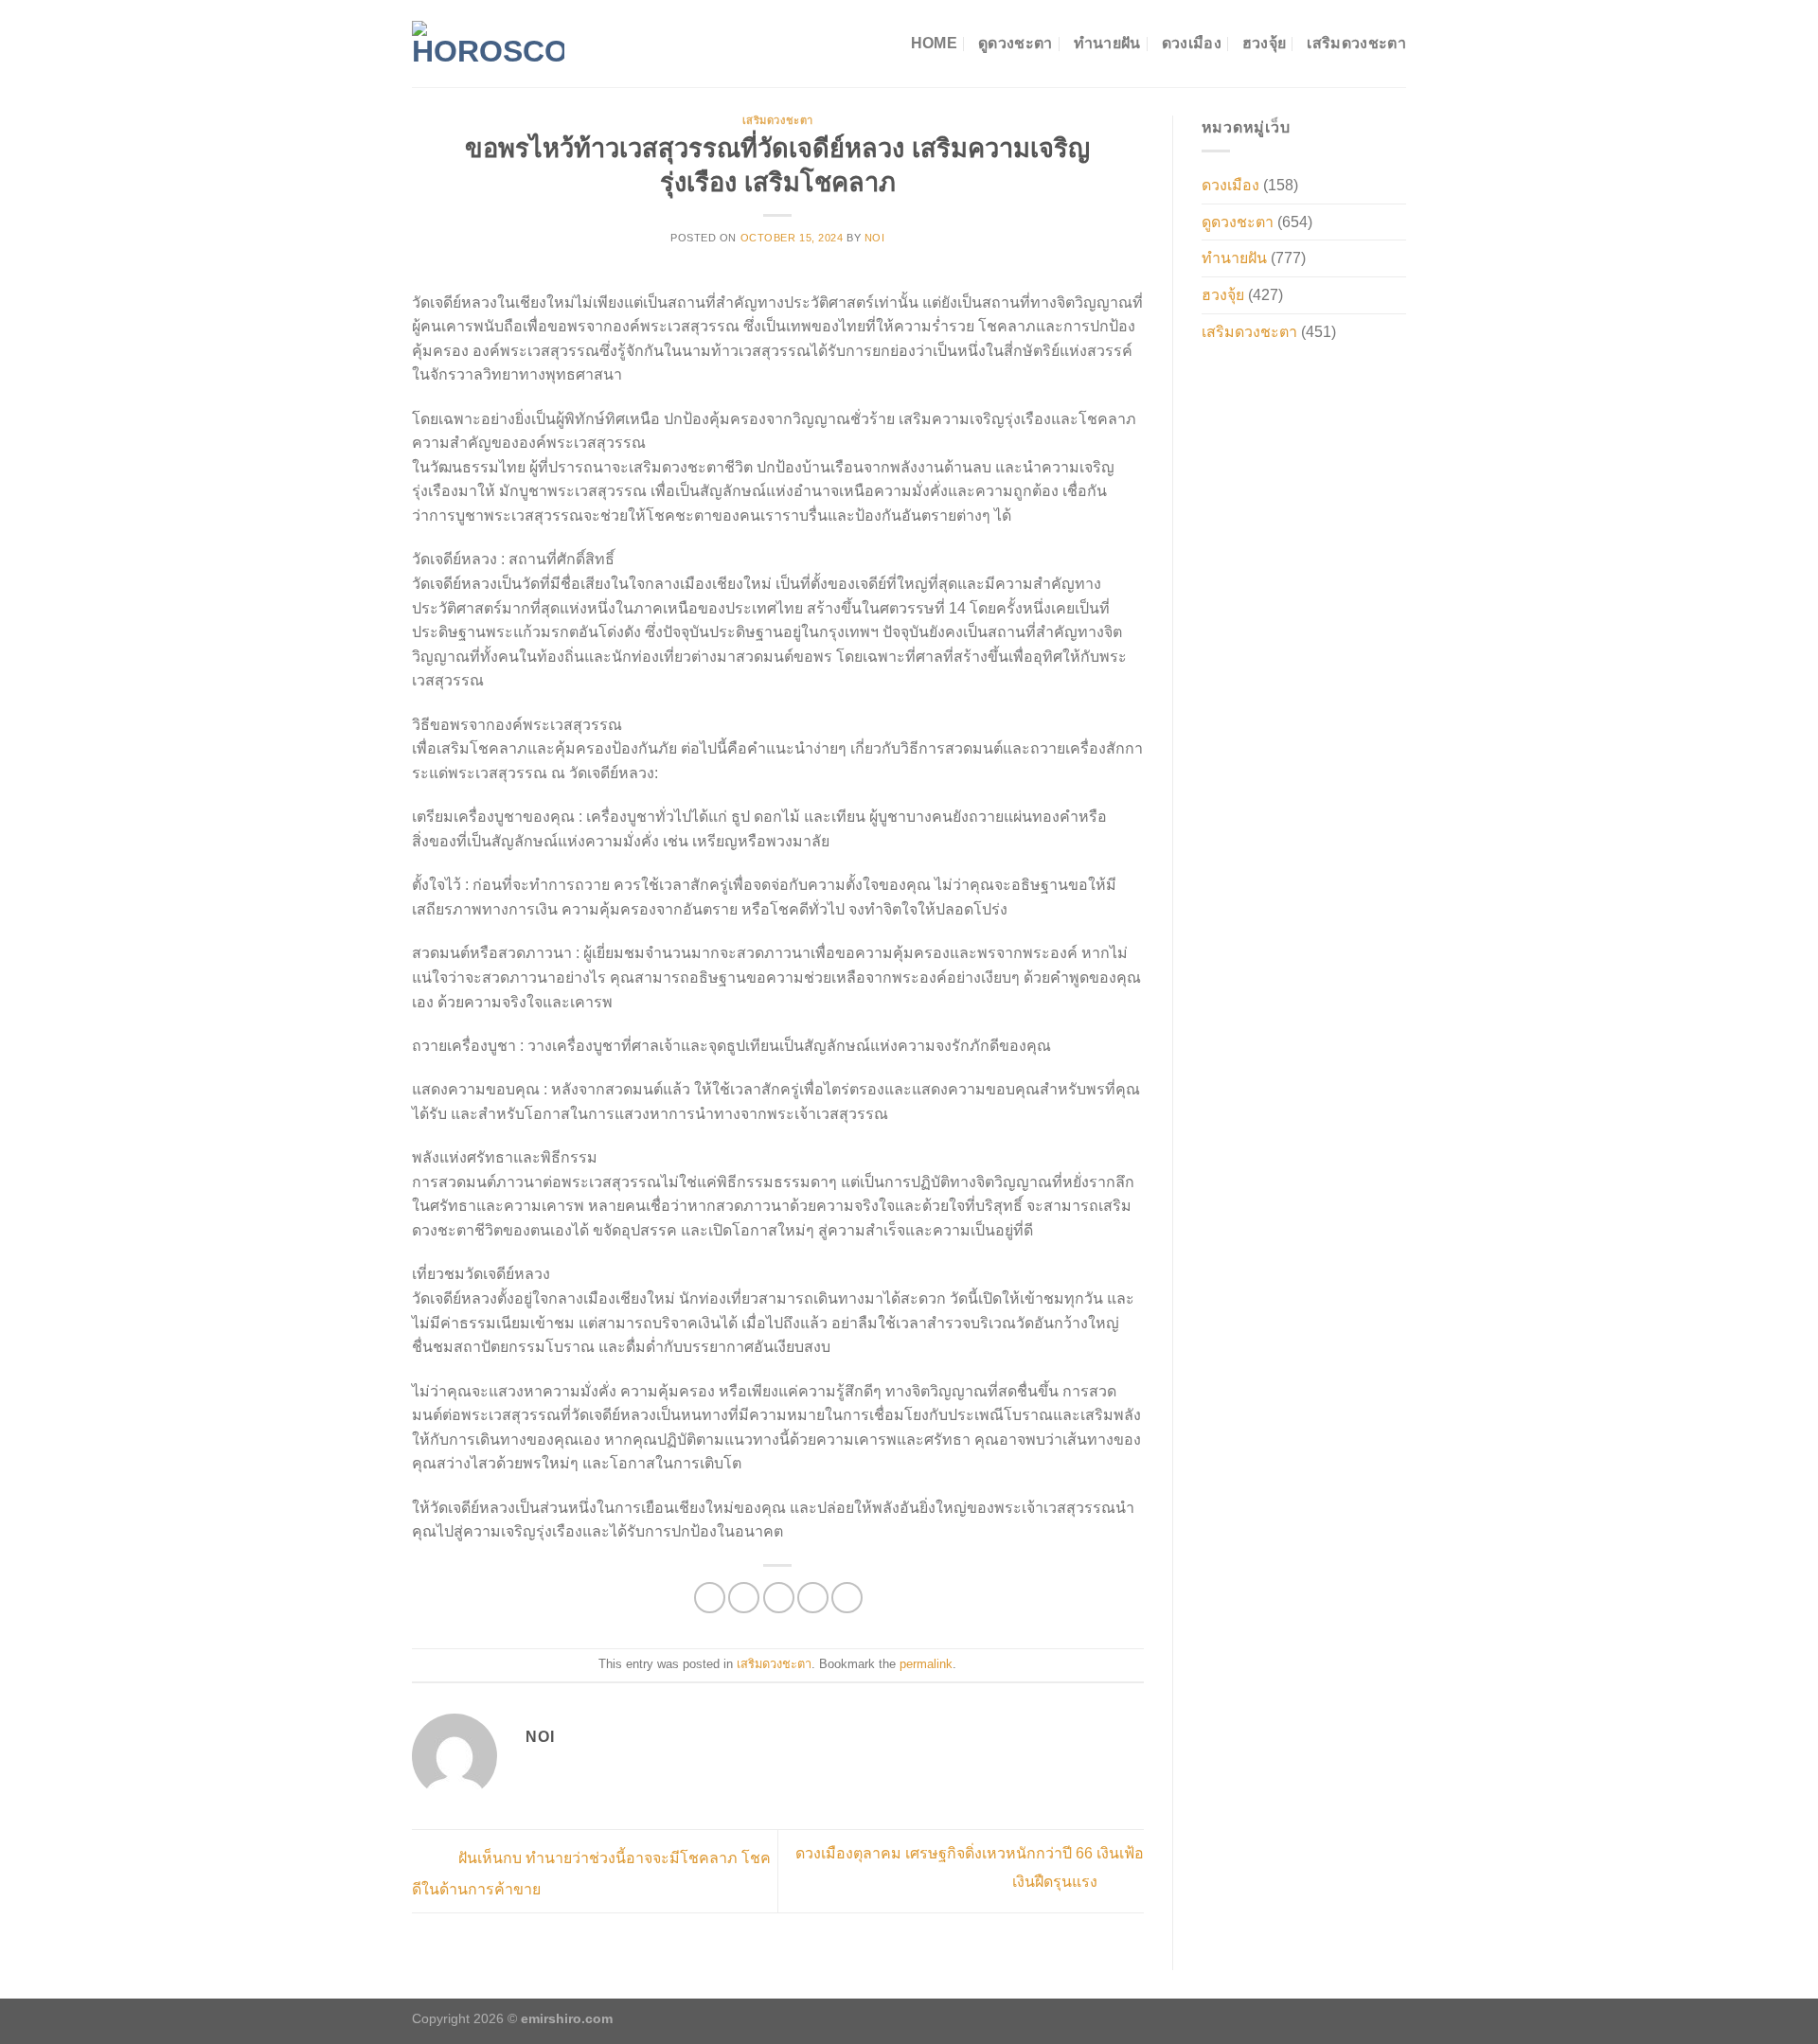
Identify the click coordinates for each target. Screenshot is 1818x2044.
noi (875, 238)
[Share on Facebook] (710, 1598)
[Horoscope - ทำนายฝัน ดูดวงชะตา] (488, 44)
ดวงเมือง (1192, 43)
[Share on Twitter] (744, 1598)
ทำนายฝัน (1107, 43)
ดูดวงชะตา (1016, 43)
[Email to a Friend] (779, 1598)
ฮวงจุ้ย (1265, 43)
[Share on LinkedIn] (847, 1598)
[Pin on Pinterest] (813, 1598)
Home (934, 43)
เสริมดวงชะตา (1356, 43)
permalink (926, 1664)
